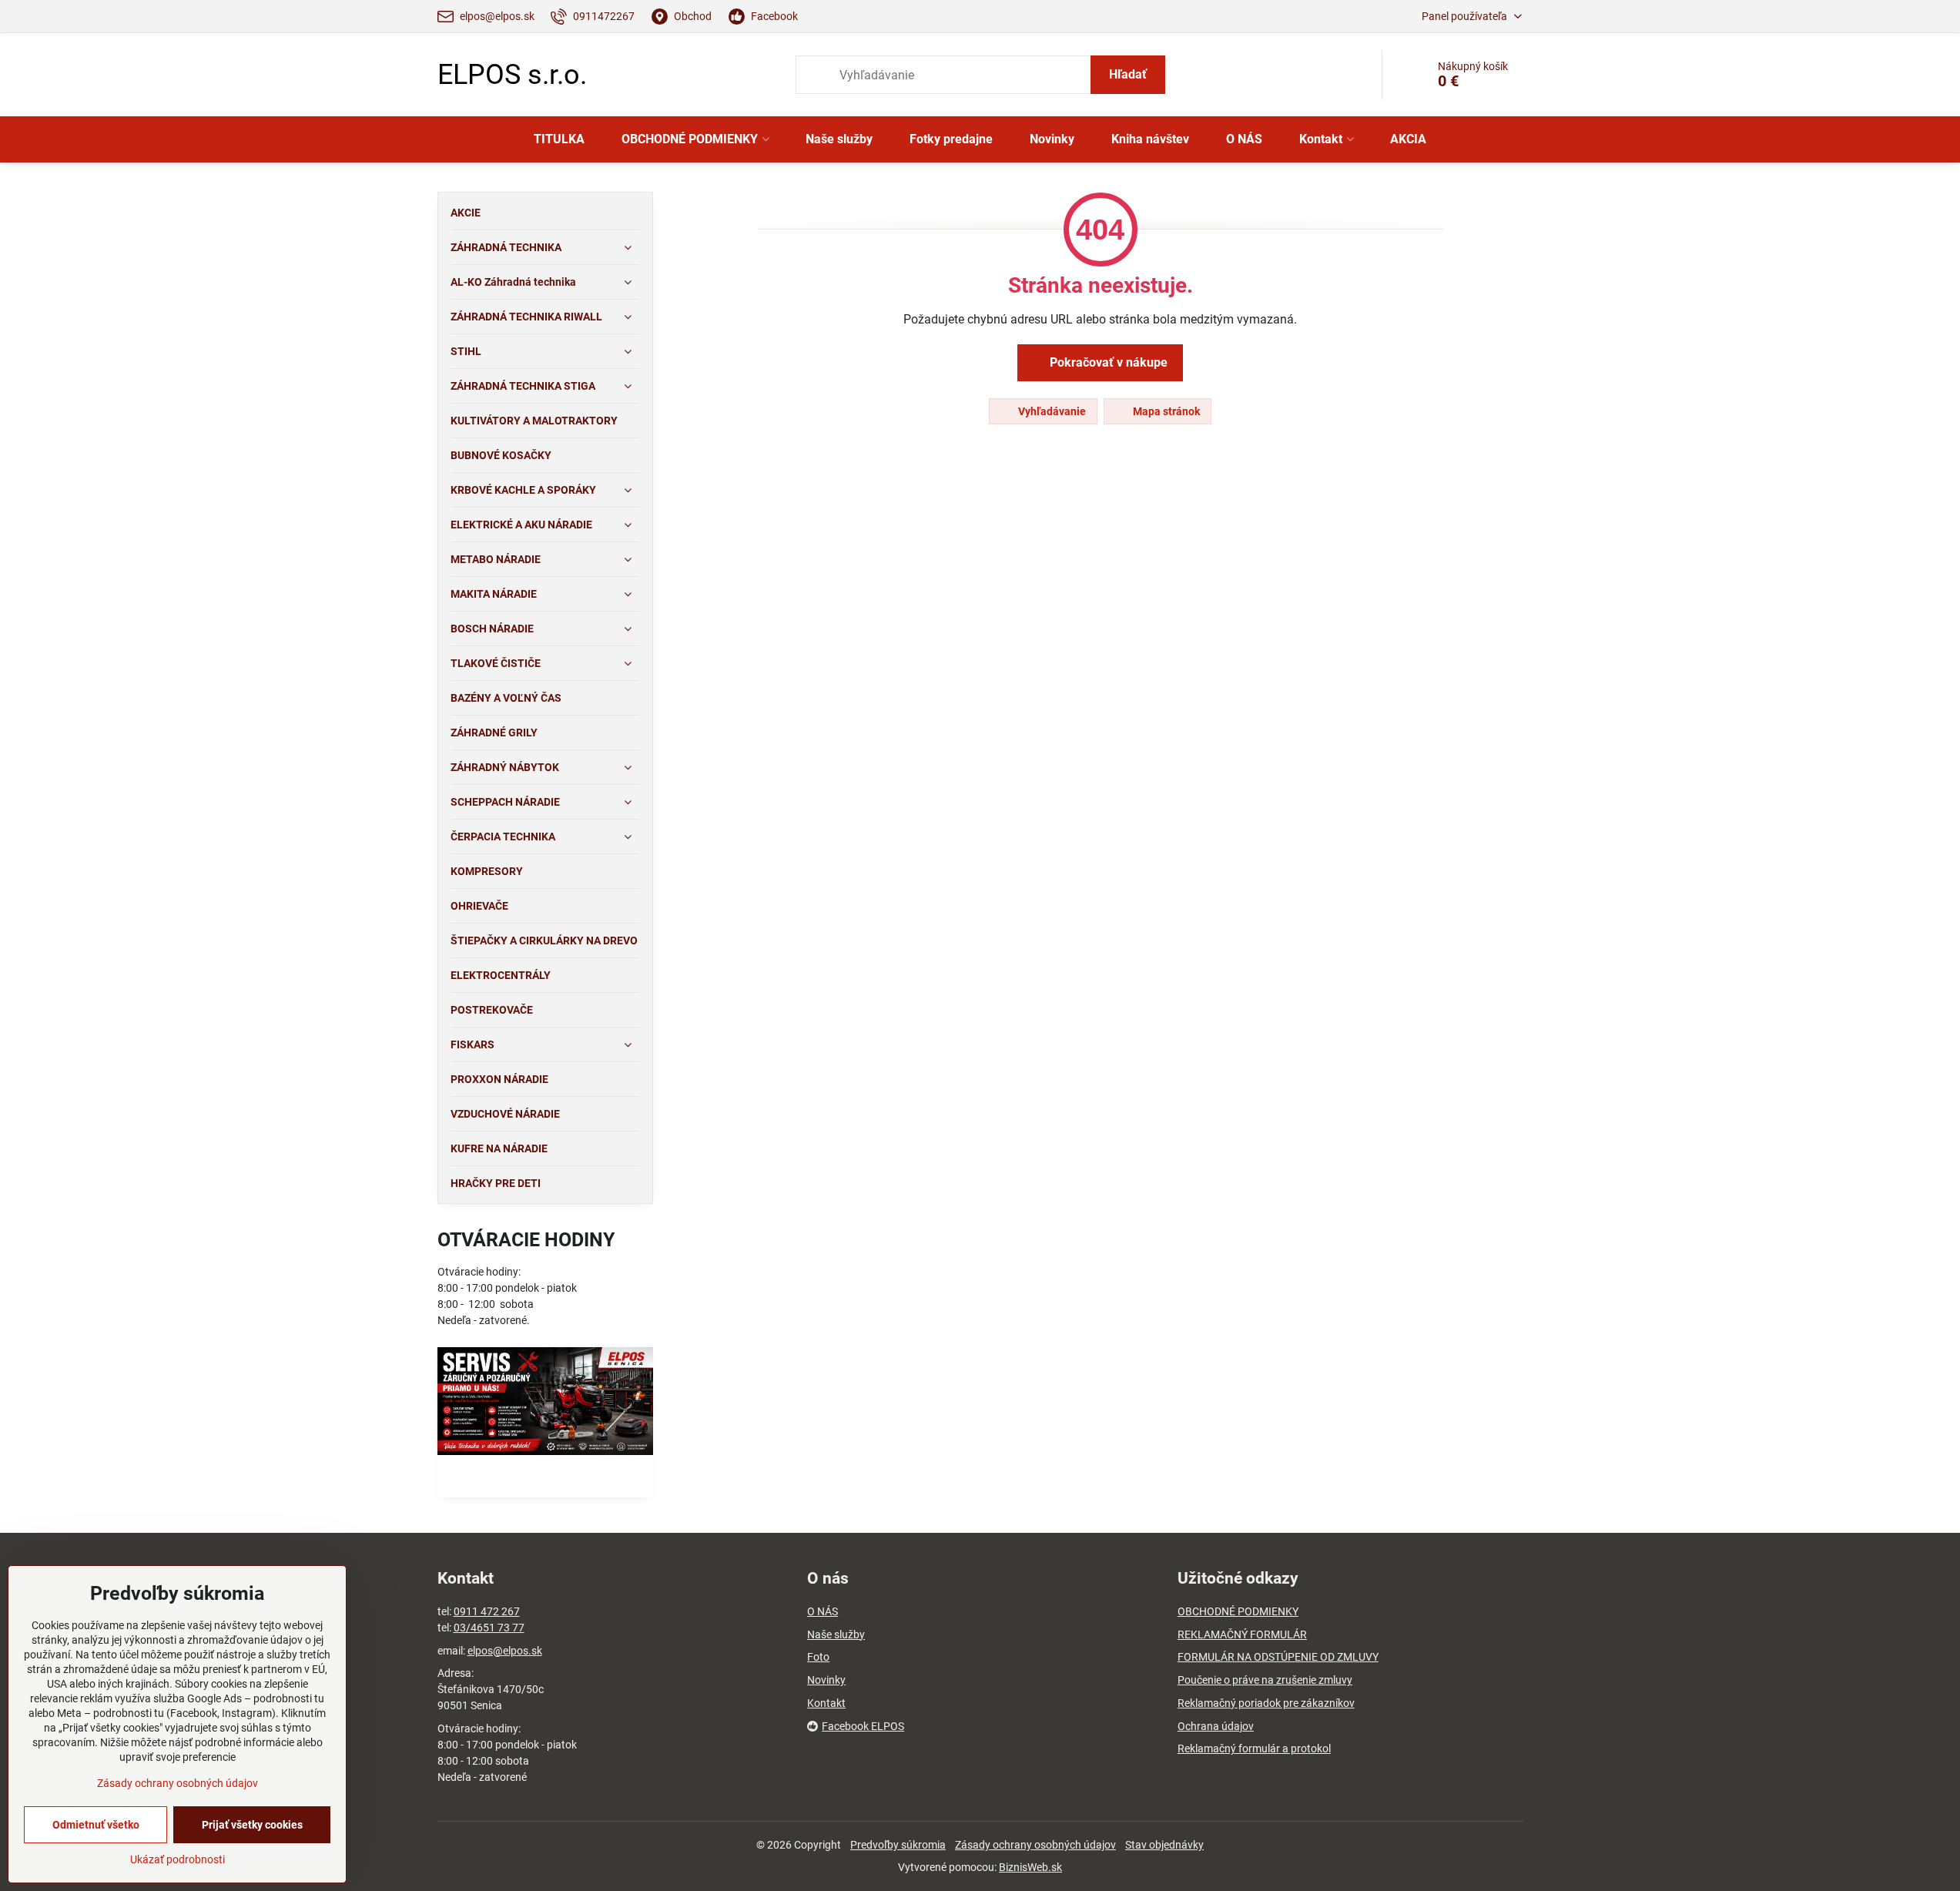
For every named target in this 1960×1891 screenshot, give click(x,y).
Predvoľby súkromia (898, 1845)
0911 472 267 (487, 1611)
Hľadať (1128, 74)
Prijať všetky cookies (252, 1825)
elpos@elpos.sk (505, 1651)
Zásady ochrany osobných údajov (1035, 1845)
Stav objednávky (1164, 1845)
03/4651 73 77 (489, 1628)
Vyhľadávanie (1051, 411)
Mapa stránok (1165, 411)
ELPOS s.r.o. (512, 75)
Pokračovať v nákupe (1107, 362)
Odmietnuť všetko (96, 1825)
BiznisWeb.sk (1030, 1867)
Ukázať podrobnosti (178, 1859)
